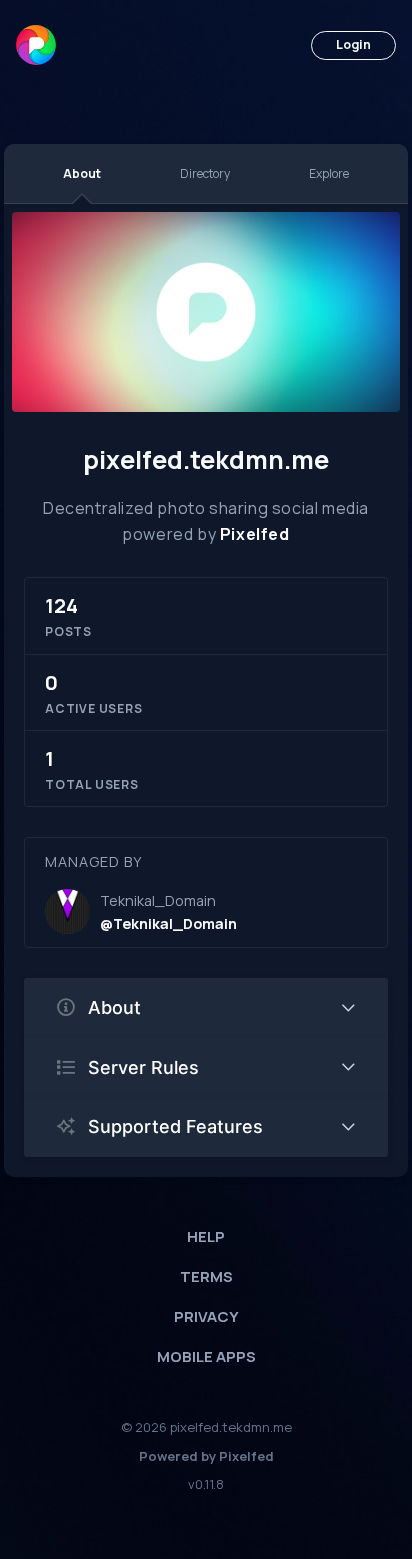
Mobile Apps (206, 1356)
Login (353, 44)
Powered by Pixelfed (206, 1456)
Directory (205, 173)
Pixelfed (255, 534)
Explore (329, 173)
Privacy (206, 1316)
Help (206, 1236)
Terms (206, 1276)
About (82, 173)
